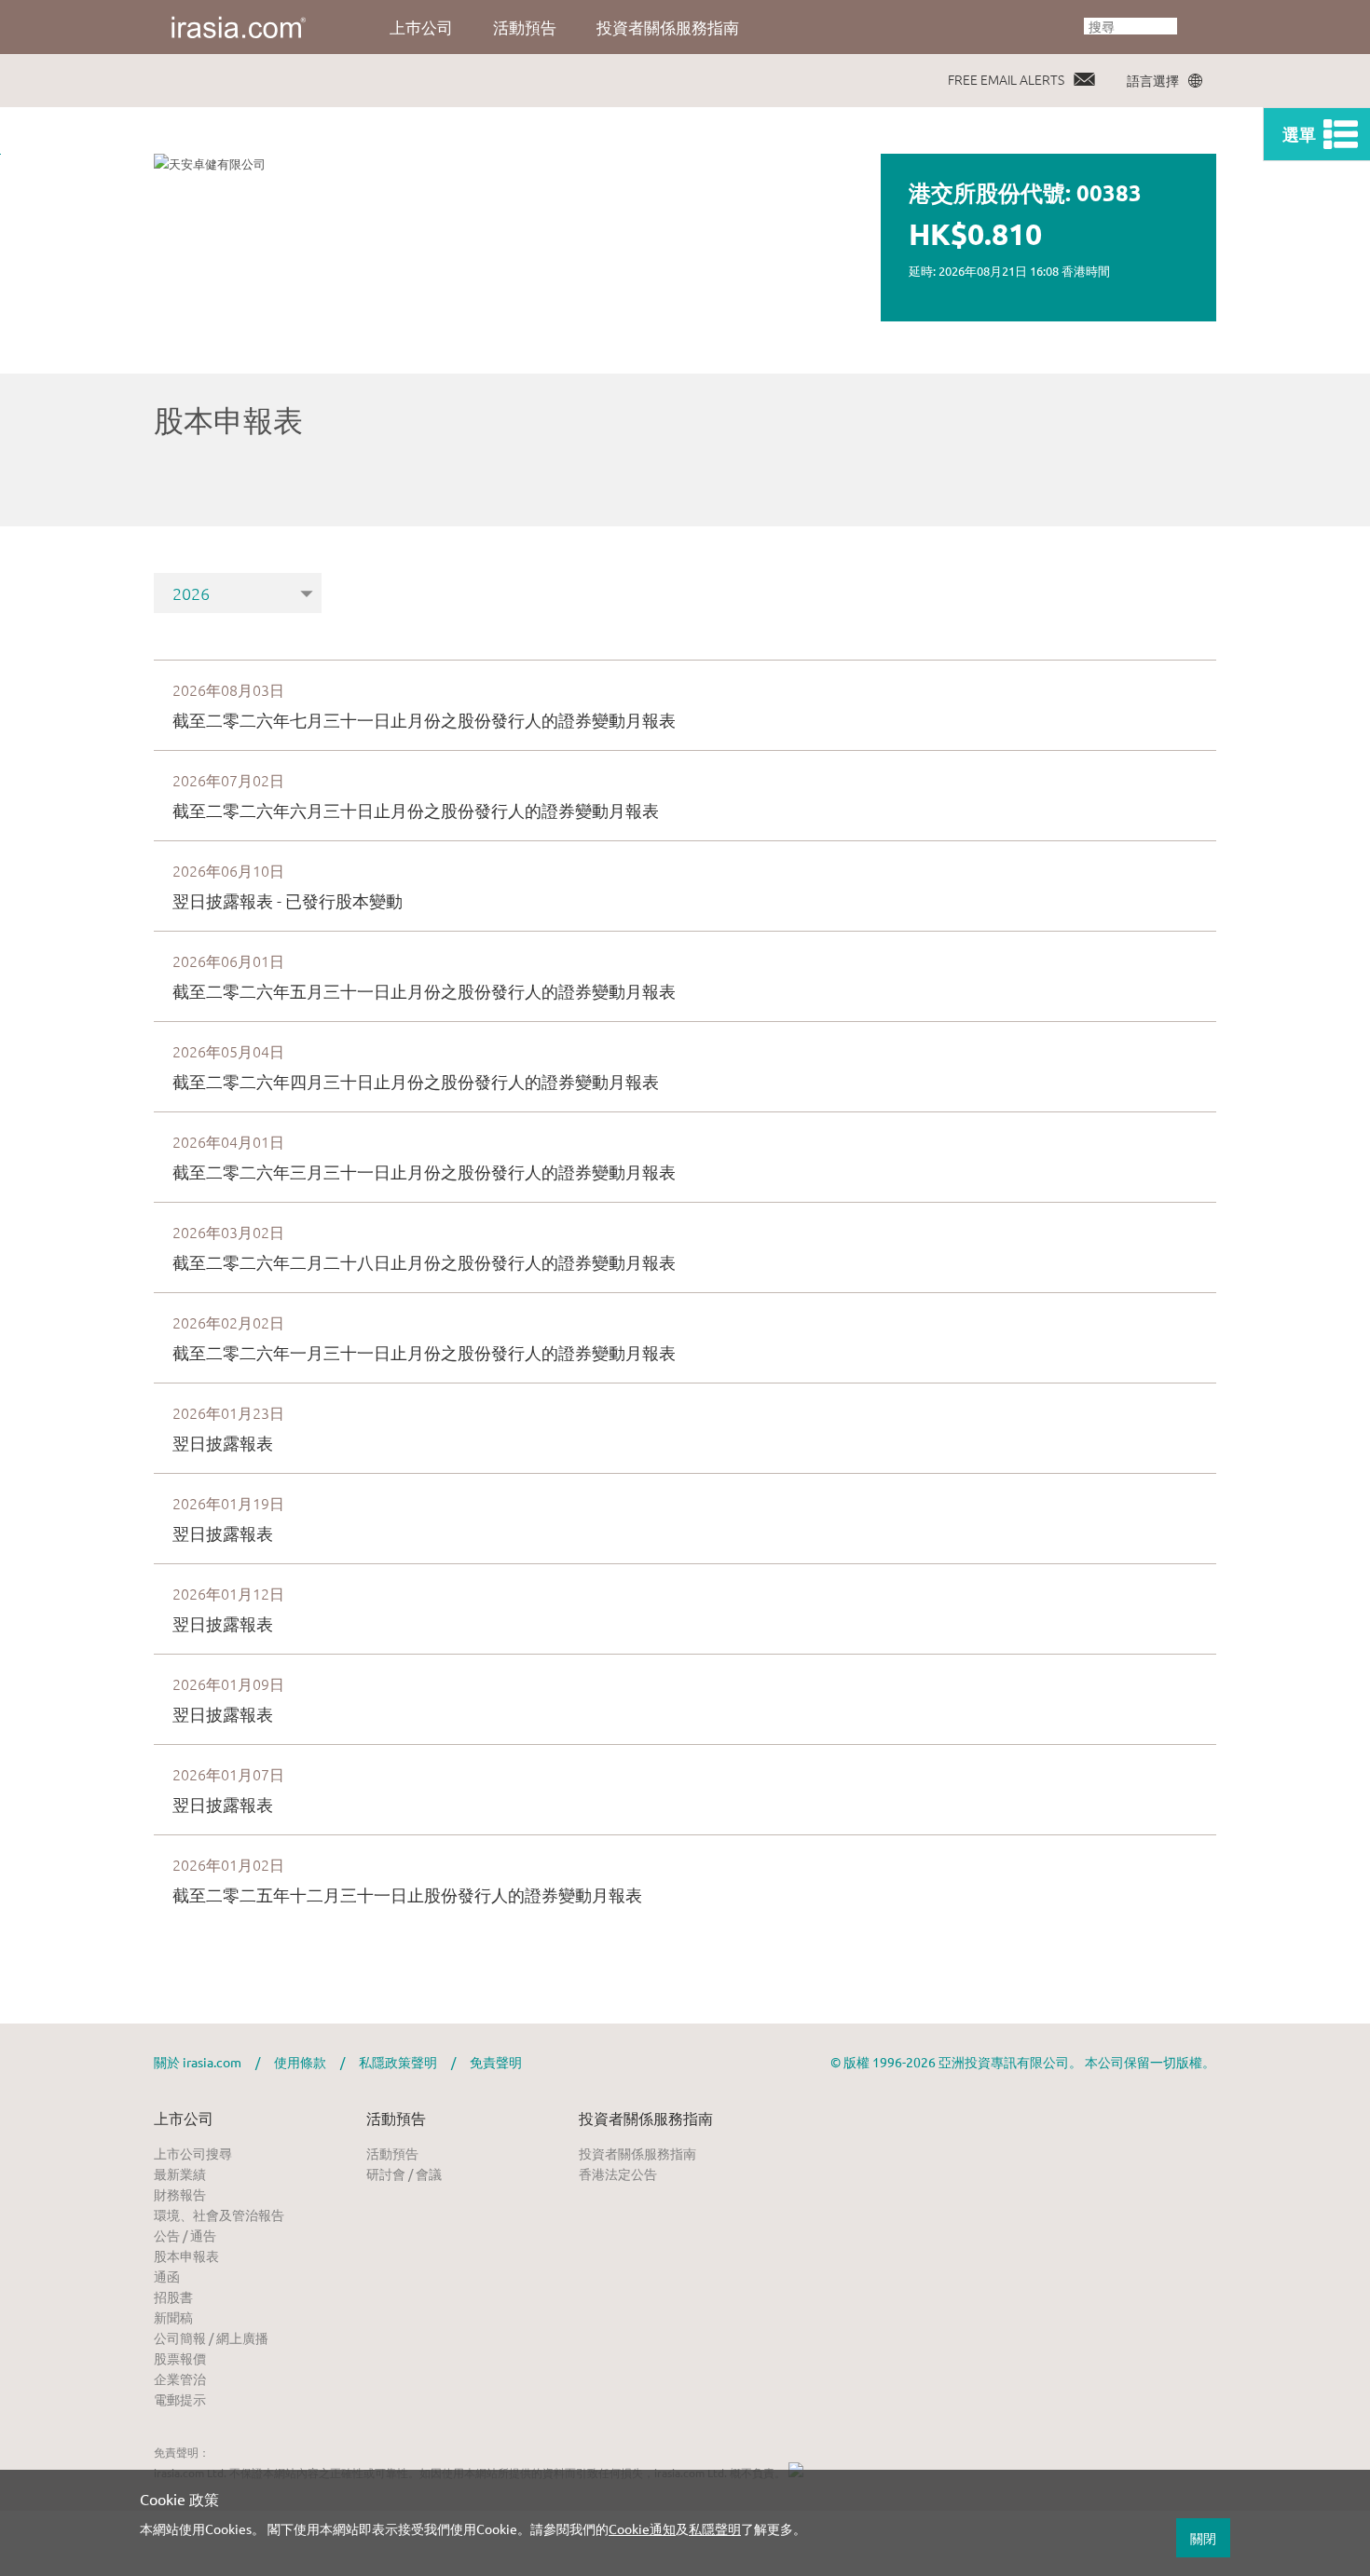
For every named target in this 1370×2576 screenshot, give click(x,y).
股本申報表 (186, 2256)
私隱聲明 (715, 2528)
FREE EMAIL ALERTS (1006, 79)
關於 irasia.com (198, 2062)
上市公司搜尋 (193, 2153)
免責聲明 (496, 2062)
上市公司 (184, 2118)
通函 (167, 2276)
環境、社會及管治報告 (219, 2215)
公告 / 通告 (185, 2235)
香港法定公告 (618, 2174)
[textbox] (1130, 26)
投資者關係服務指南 (668, 27)
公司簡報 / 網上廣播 (211, 2337)
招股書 (173, 2297)
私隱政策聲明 (398, 2062)
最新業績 (180, 2174)
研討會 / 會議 (404, 2174)
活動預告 (525, 27)
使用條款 (300, 2062)
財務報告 (180, 2194)
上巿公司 (421, 27)
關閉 (1203, 2538)
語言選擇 (1153, 80)
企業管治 (180, 2378)
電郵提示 (180, 2399)
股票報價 (180, 2358)
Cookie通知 (642, 2528)
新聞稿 (173, 2317)
